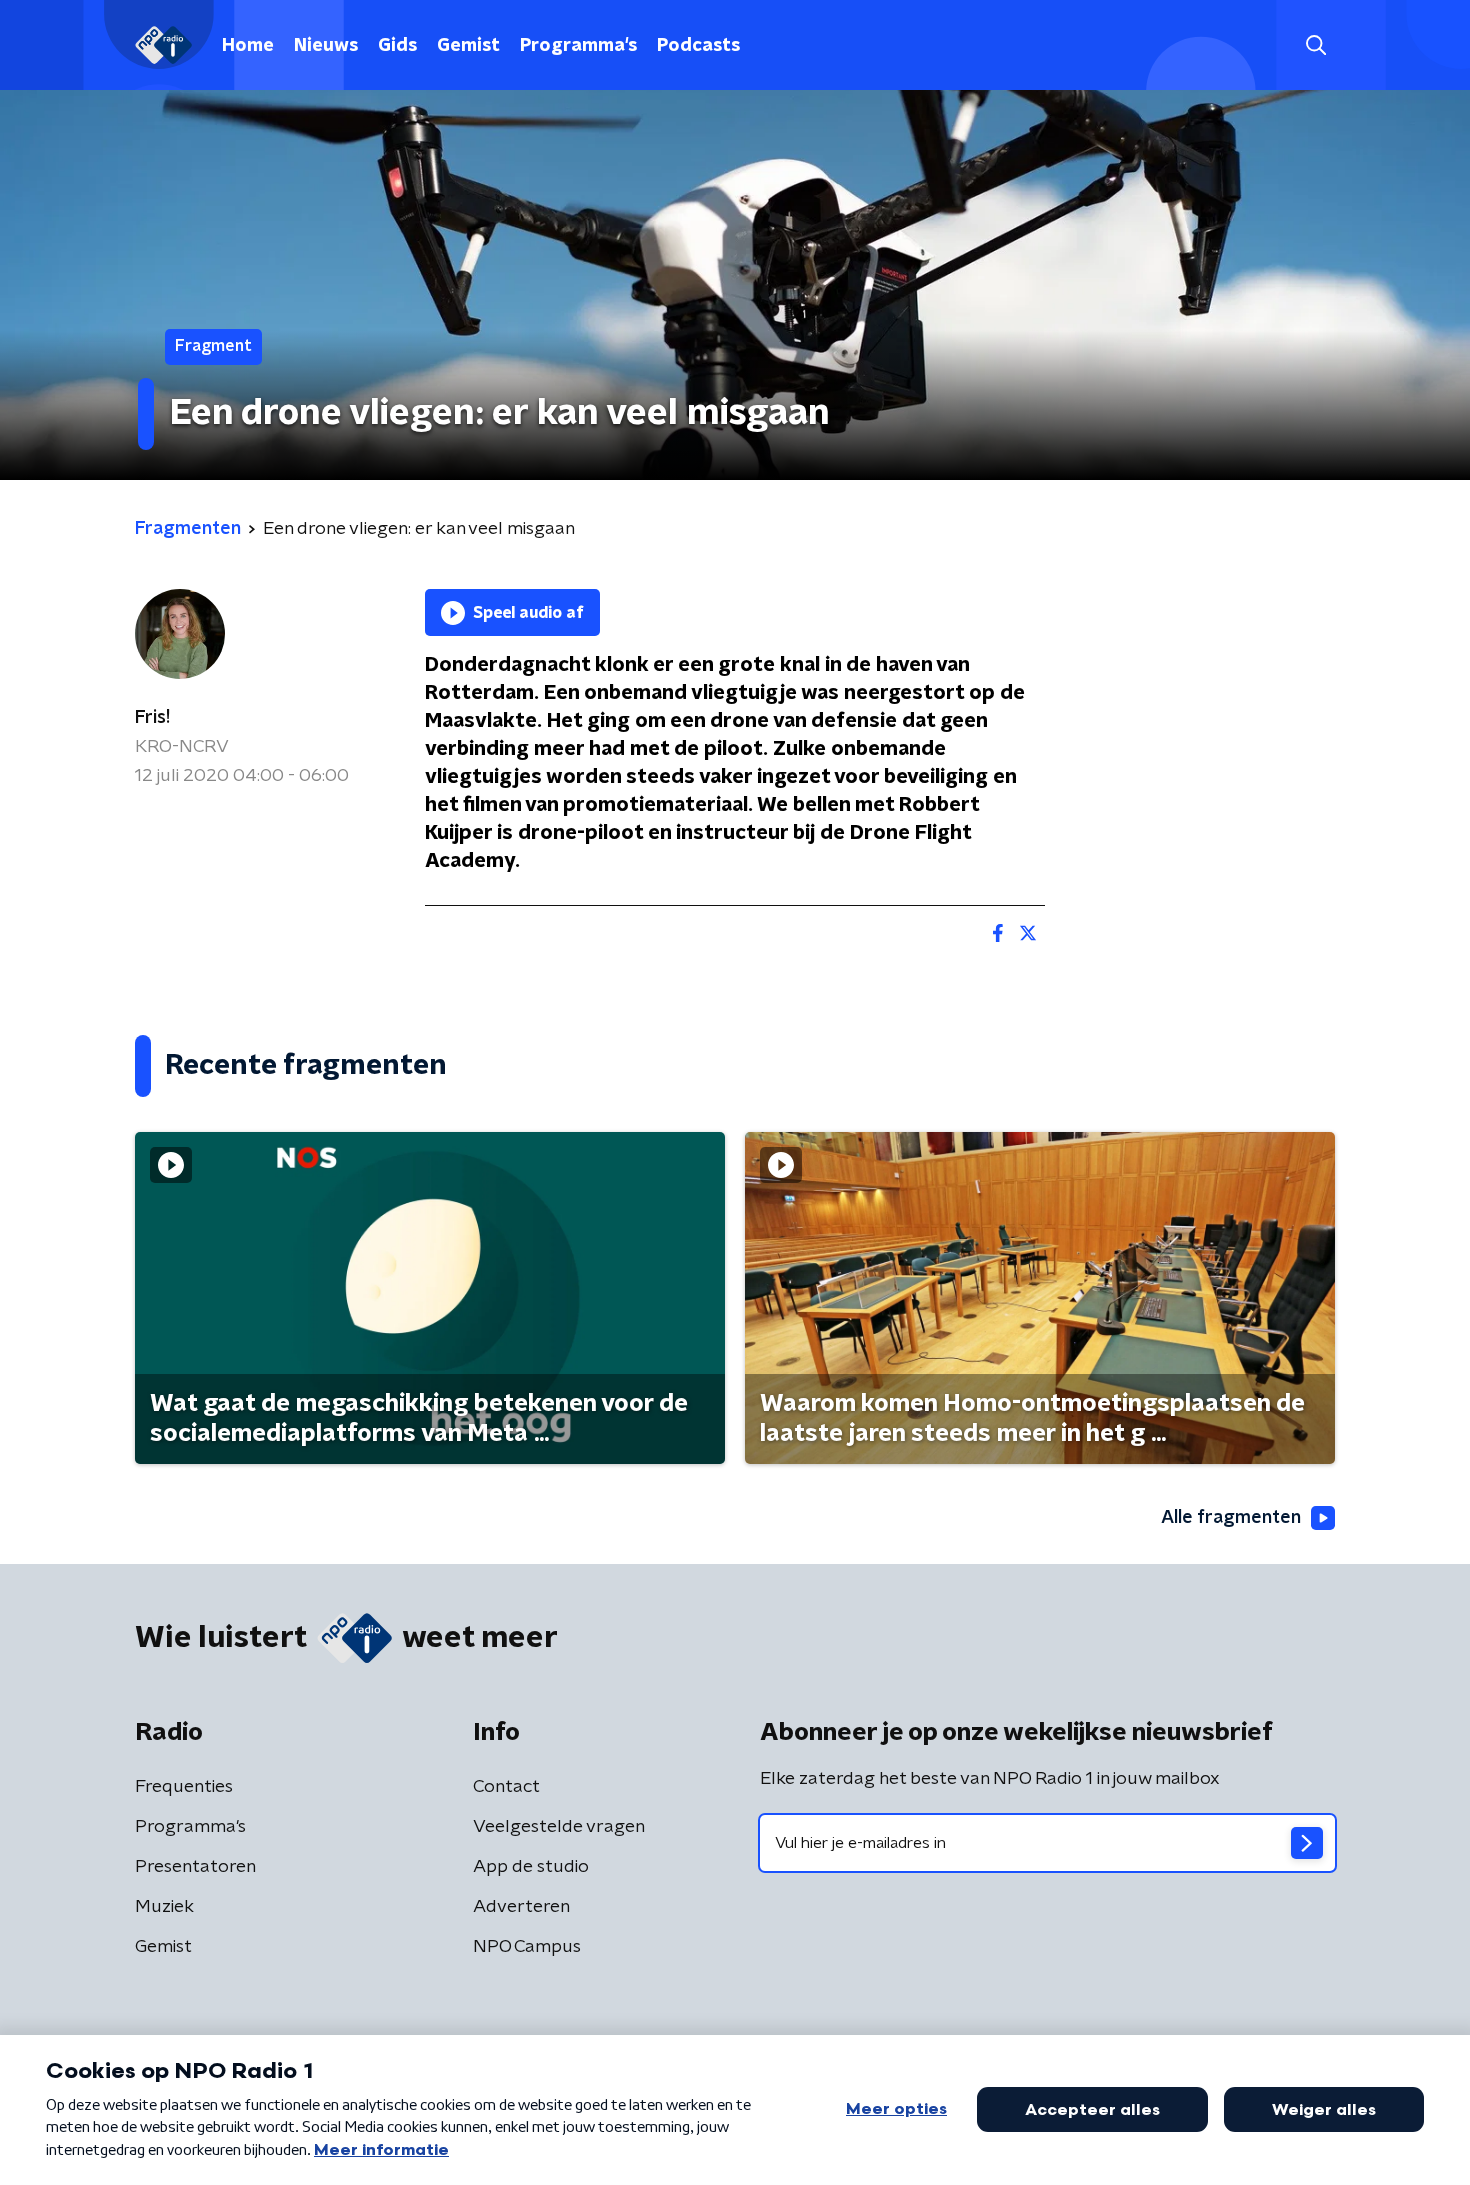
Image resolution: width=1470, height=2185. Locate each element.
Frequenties (184, 1787)
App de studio (531, 1867)
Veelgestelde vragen (559, 1827)
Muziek (164, 1907)
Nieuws (326, 46)
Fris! (152, 718)
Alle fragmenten (1231, 1518)
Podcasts (698, 46)
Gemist (468, 46)
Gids (397, 46)
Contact (506, 1787)
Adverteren (521, 1907)
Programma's (578, 46)
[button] (1315, 45)
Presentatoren (195, 1867)
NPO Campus (527, 1947)
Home (248, 46)
